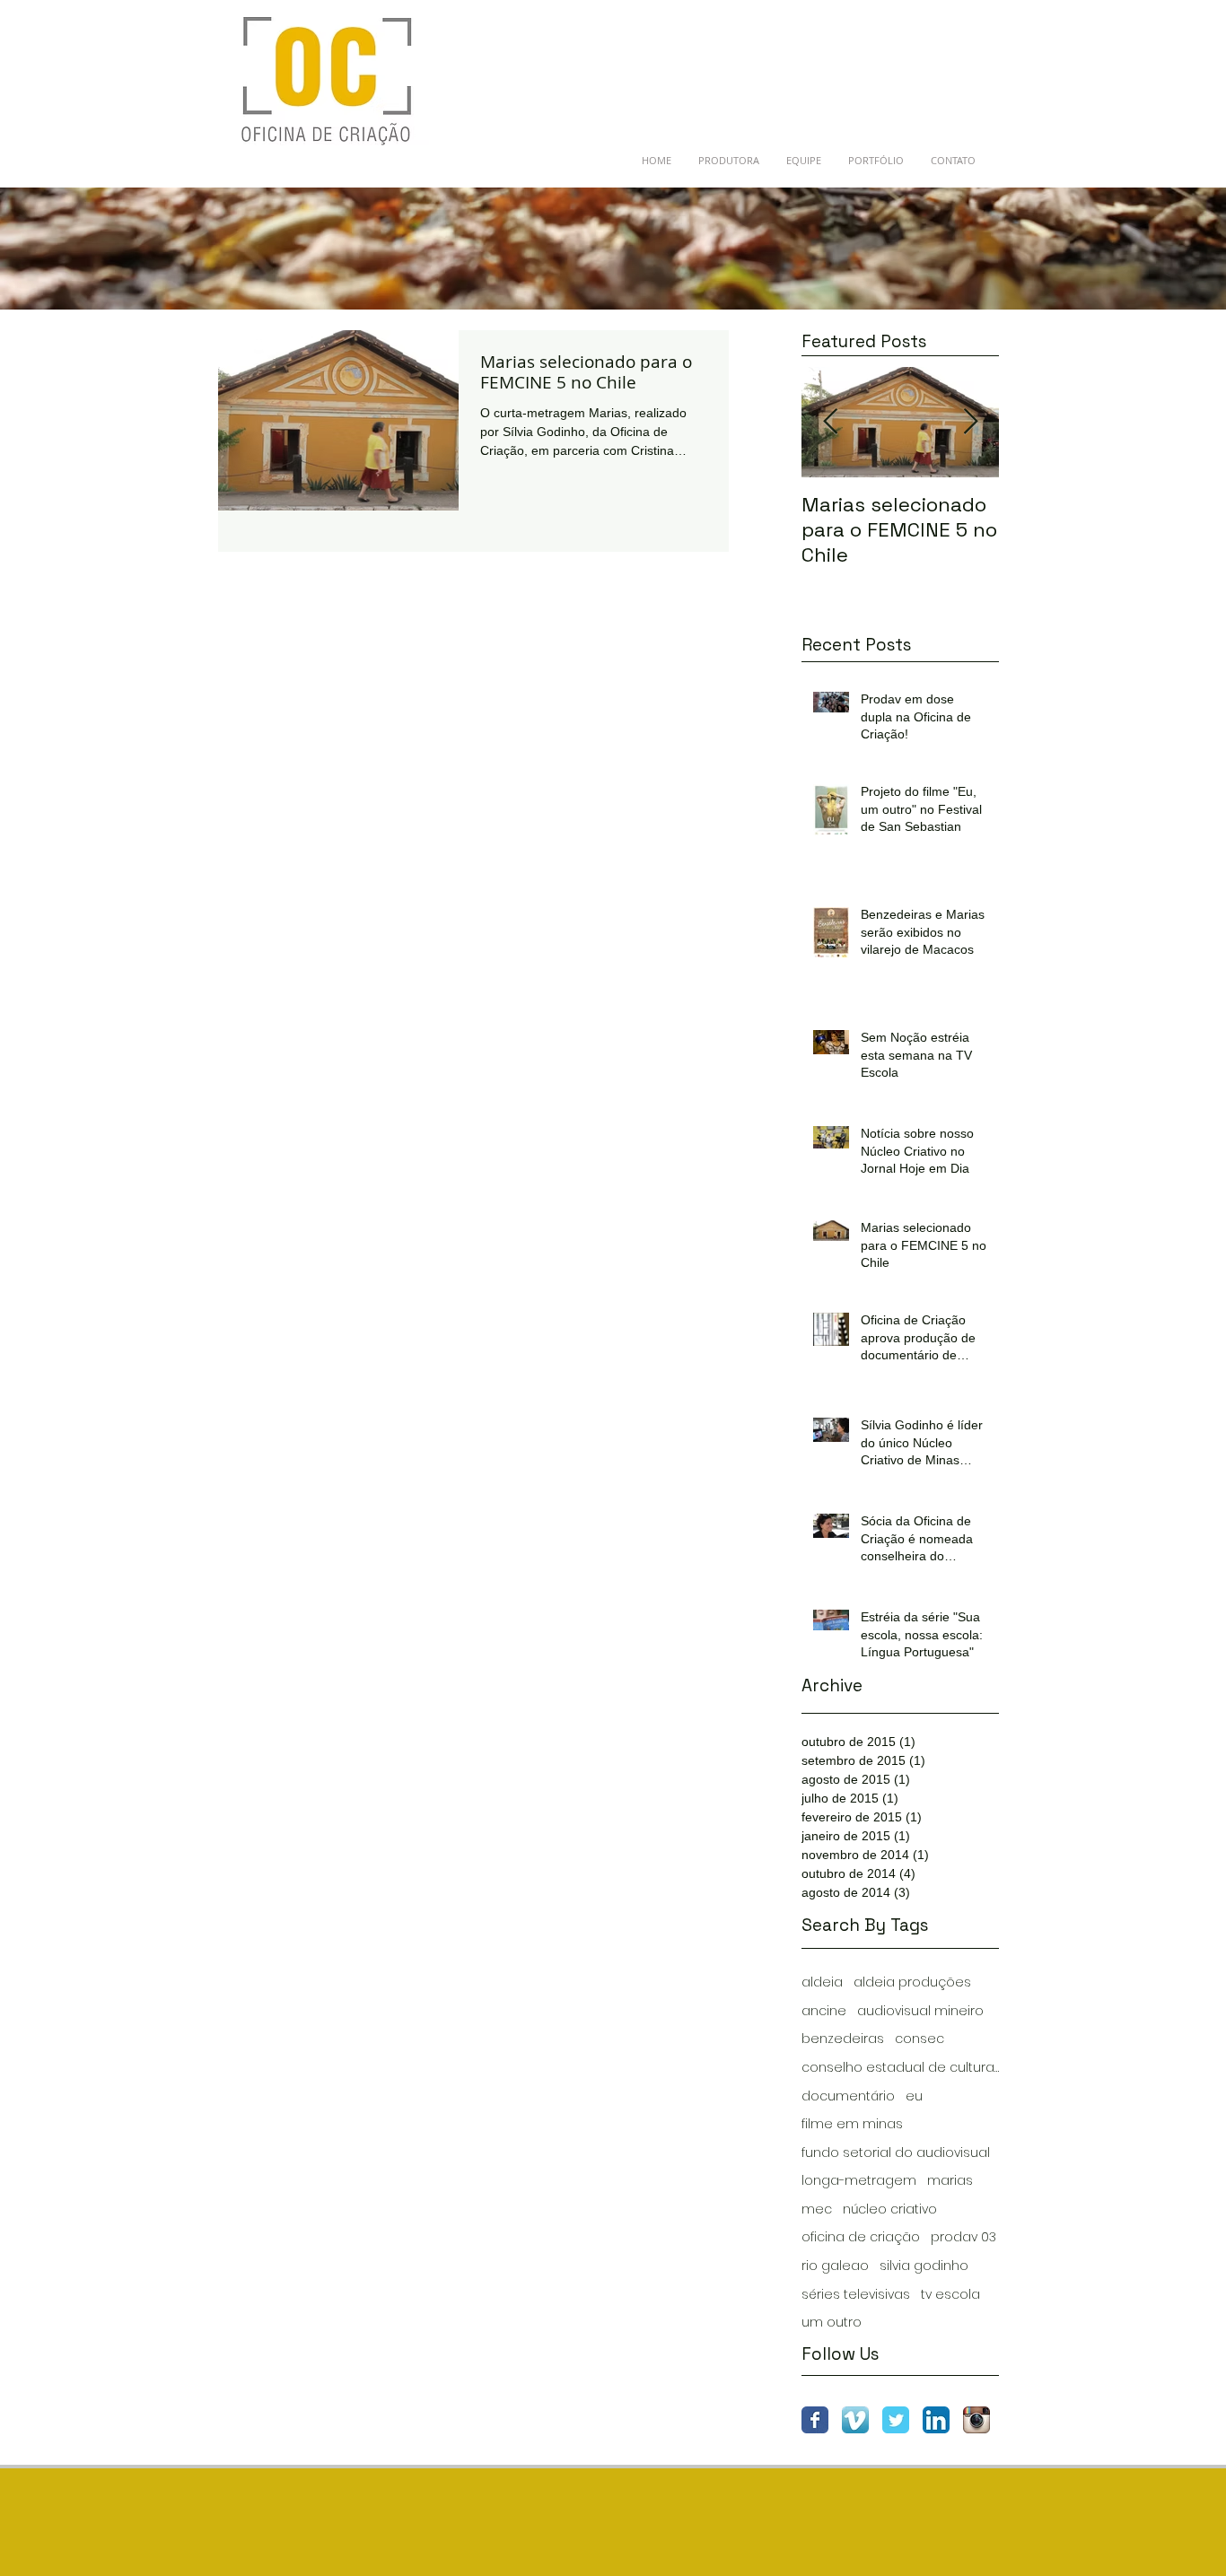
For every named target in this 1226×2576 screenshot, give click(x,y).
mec (817, 2209)
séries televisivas (856, 2295)
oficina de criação (861, 2237)
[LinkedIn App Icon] (936, 2420)
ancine (824, 2011)
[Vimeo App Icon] (855, 2420)
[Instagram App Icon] (976, 2420)
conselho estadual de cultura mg (900, 2068)
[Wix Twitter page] (896, 2420)
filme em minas (852, 2124)
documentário (848, 2096)
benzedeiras (843, 2039)
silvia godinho (924, 2266)
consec (919, 2039)
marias (950, 2181)
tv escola (950, 2295)
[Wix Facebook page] (815, 2420)
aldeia (822, 1982)
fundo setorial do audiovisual (896, 2153)
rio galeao (835, 2266)
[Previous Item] (830, 422)
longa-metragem (859, 2181)
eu (914, 2096)
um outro (832, 2323)
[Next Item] (970, 422)
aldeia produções (912, 1982)
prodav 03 (963, 2237)
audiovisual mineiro (920, 2011)
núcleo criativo (890, 2209)
